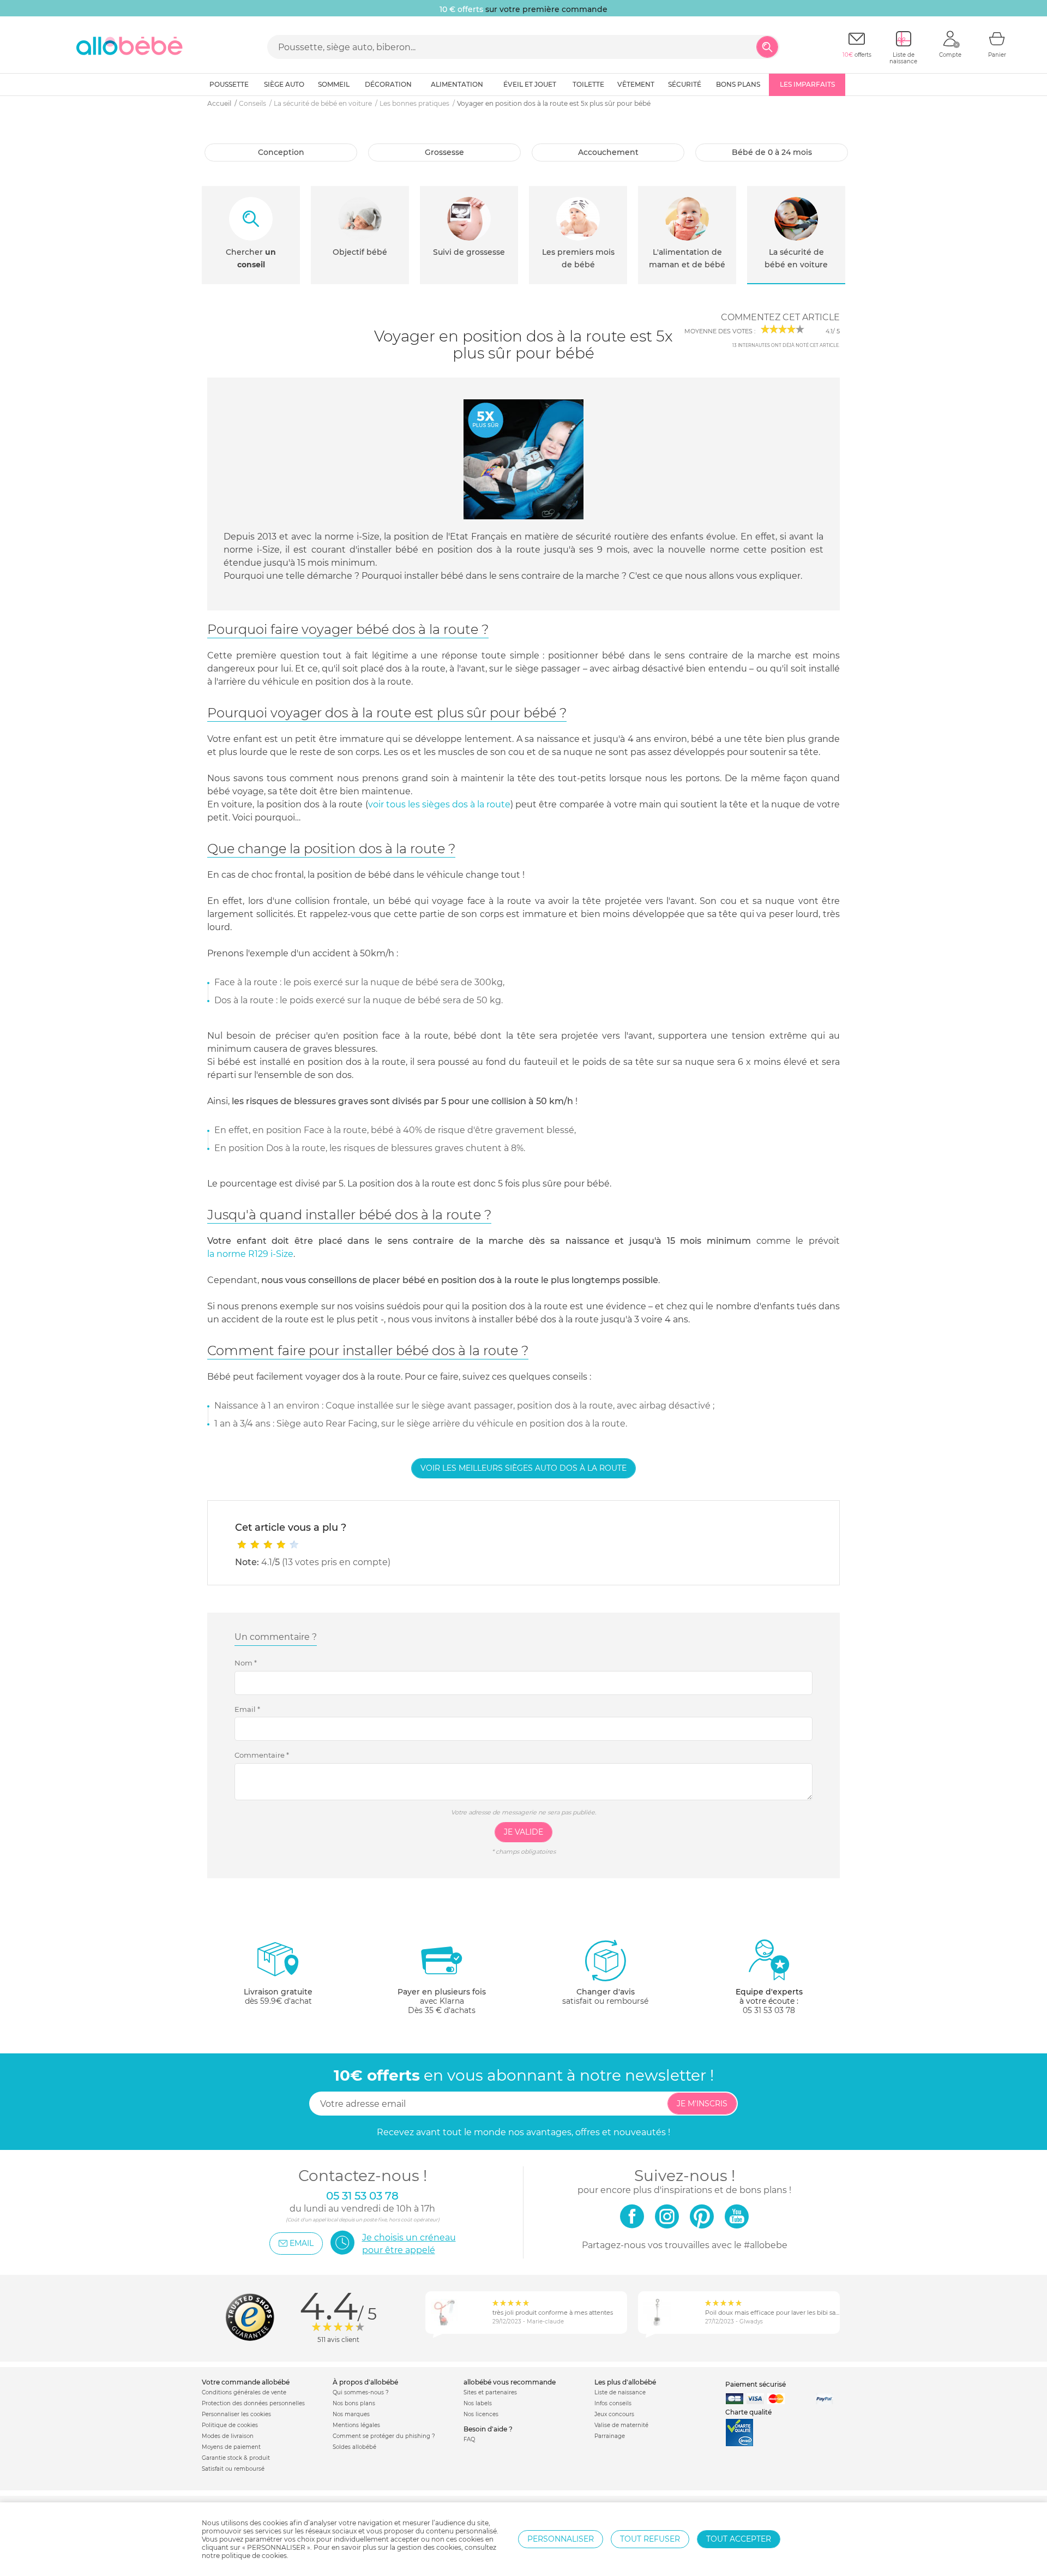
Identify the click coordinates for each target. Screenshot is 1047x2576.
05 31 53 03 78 (769, 2010)
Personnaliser (561, 2539)
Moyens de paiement (231, 2447)
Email (247, 1709)
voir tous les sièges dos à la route (439, 804)
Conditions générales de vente (244, 2392)
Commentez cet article (780, 317)
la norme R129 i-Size (250, 1254)
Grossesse (444, 152)
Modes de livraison (228, 2436)
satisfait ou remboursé (605, 1996)
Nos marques (351, 2414)
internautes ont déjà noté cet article (786, 345)
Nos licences (481, 2414)
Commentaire (262, 1755)
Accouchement (608, 152)
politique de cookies (254, 2556)
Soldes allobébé (354, 2447)
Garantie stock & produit (236, 2458)
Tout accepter (739, 2539)
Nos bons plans (354, 2403)
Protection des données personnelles (253, 2403)
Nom (246, 1663)
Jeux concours (614, 2414)
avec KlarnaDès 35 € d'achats (442, 2001)
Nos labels (478, 2403)
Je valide (523, 1832)
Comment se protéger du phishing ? (384, 2436)
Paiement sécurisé (756, 2384)
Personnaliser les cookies (236, 2414)
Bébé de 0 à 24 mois (772, 152)
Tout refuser (650, 2539)
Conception (281, 152)
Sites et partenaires (490, 2392)
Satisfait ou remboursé (233, 2469)
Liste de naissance (620, 2392)
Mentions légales (356, 2425)
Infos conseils (613, 2403)
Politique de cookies (230, 2425)
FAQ (469, 2439)
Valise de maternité (621, 2425)
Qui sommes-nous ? (361, 2392)
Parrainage (610, 2436)
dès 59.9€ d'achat (278, 1996)
